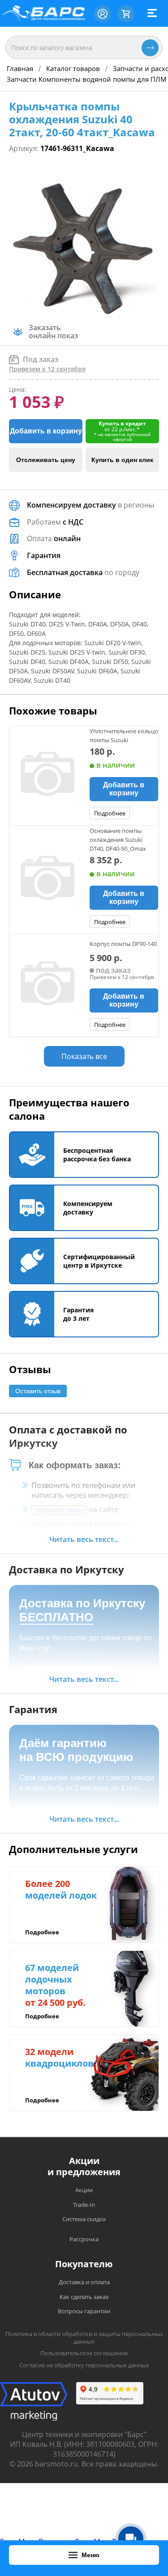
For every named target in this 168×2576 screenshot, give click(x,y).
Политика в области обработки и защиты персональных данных (84, 2338)
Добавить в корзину (46, 431)
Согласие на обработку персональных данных (84, 2365)
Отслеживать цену (46, 460)
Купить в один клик (122, 460)
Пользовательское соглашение (84, 2353)
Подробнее (110, 813)
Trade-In (84, 2205)
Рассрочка (84, 2239)
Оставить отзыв (38, 1391)
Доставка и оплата (84, 2282)
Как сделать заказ (84, 2297)
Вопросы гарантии (84, 2311)
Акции (84, 2190)
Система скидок (84, 2219)
